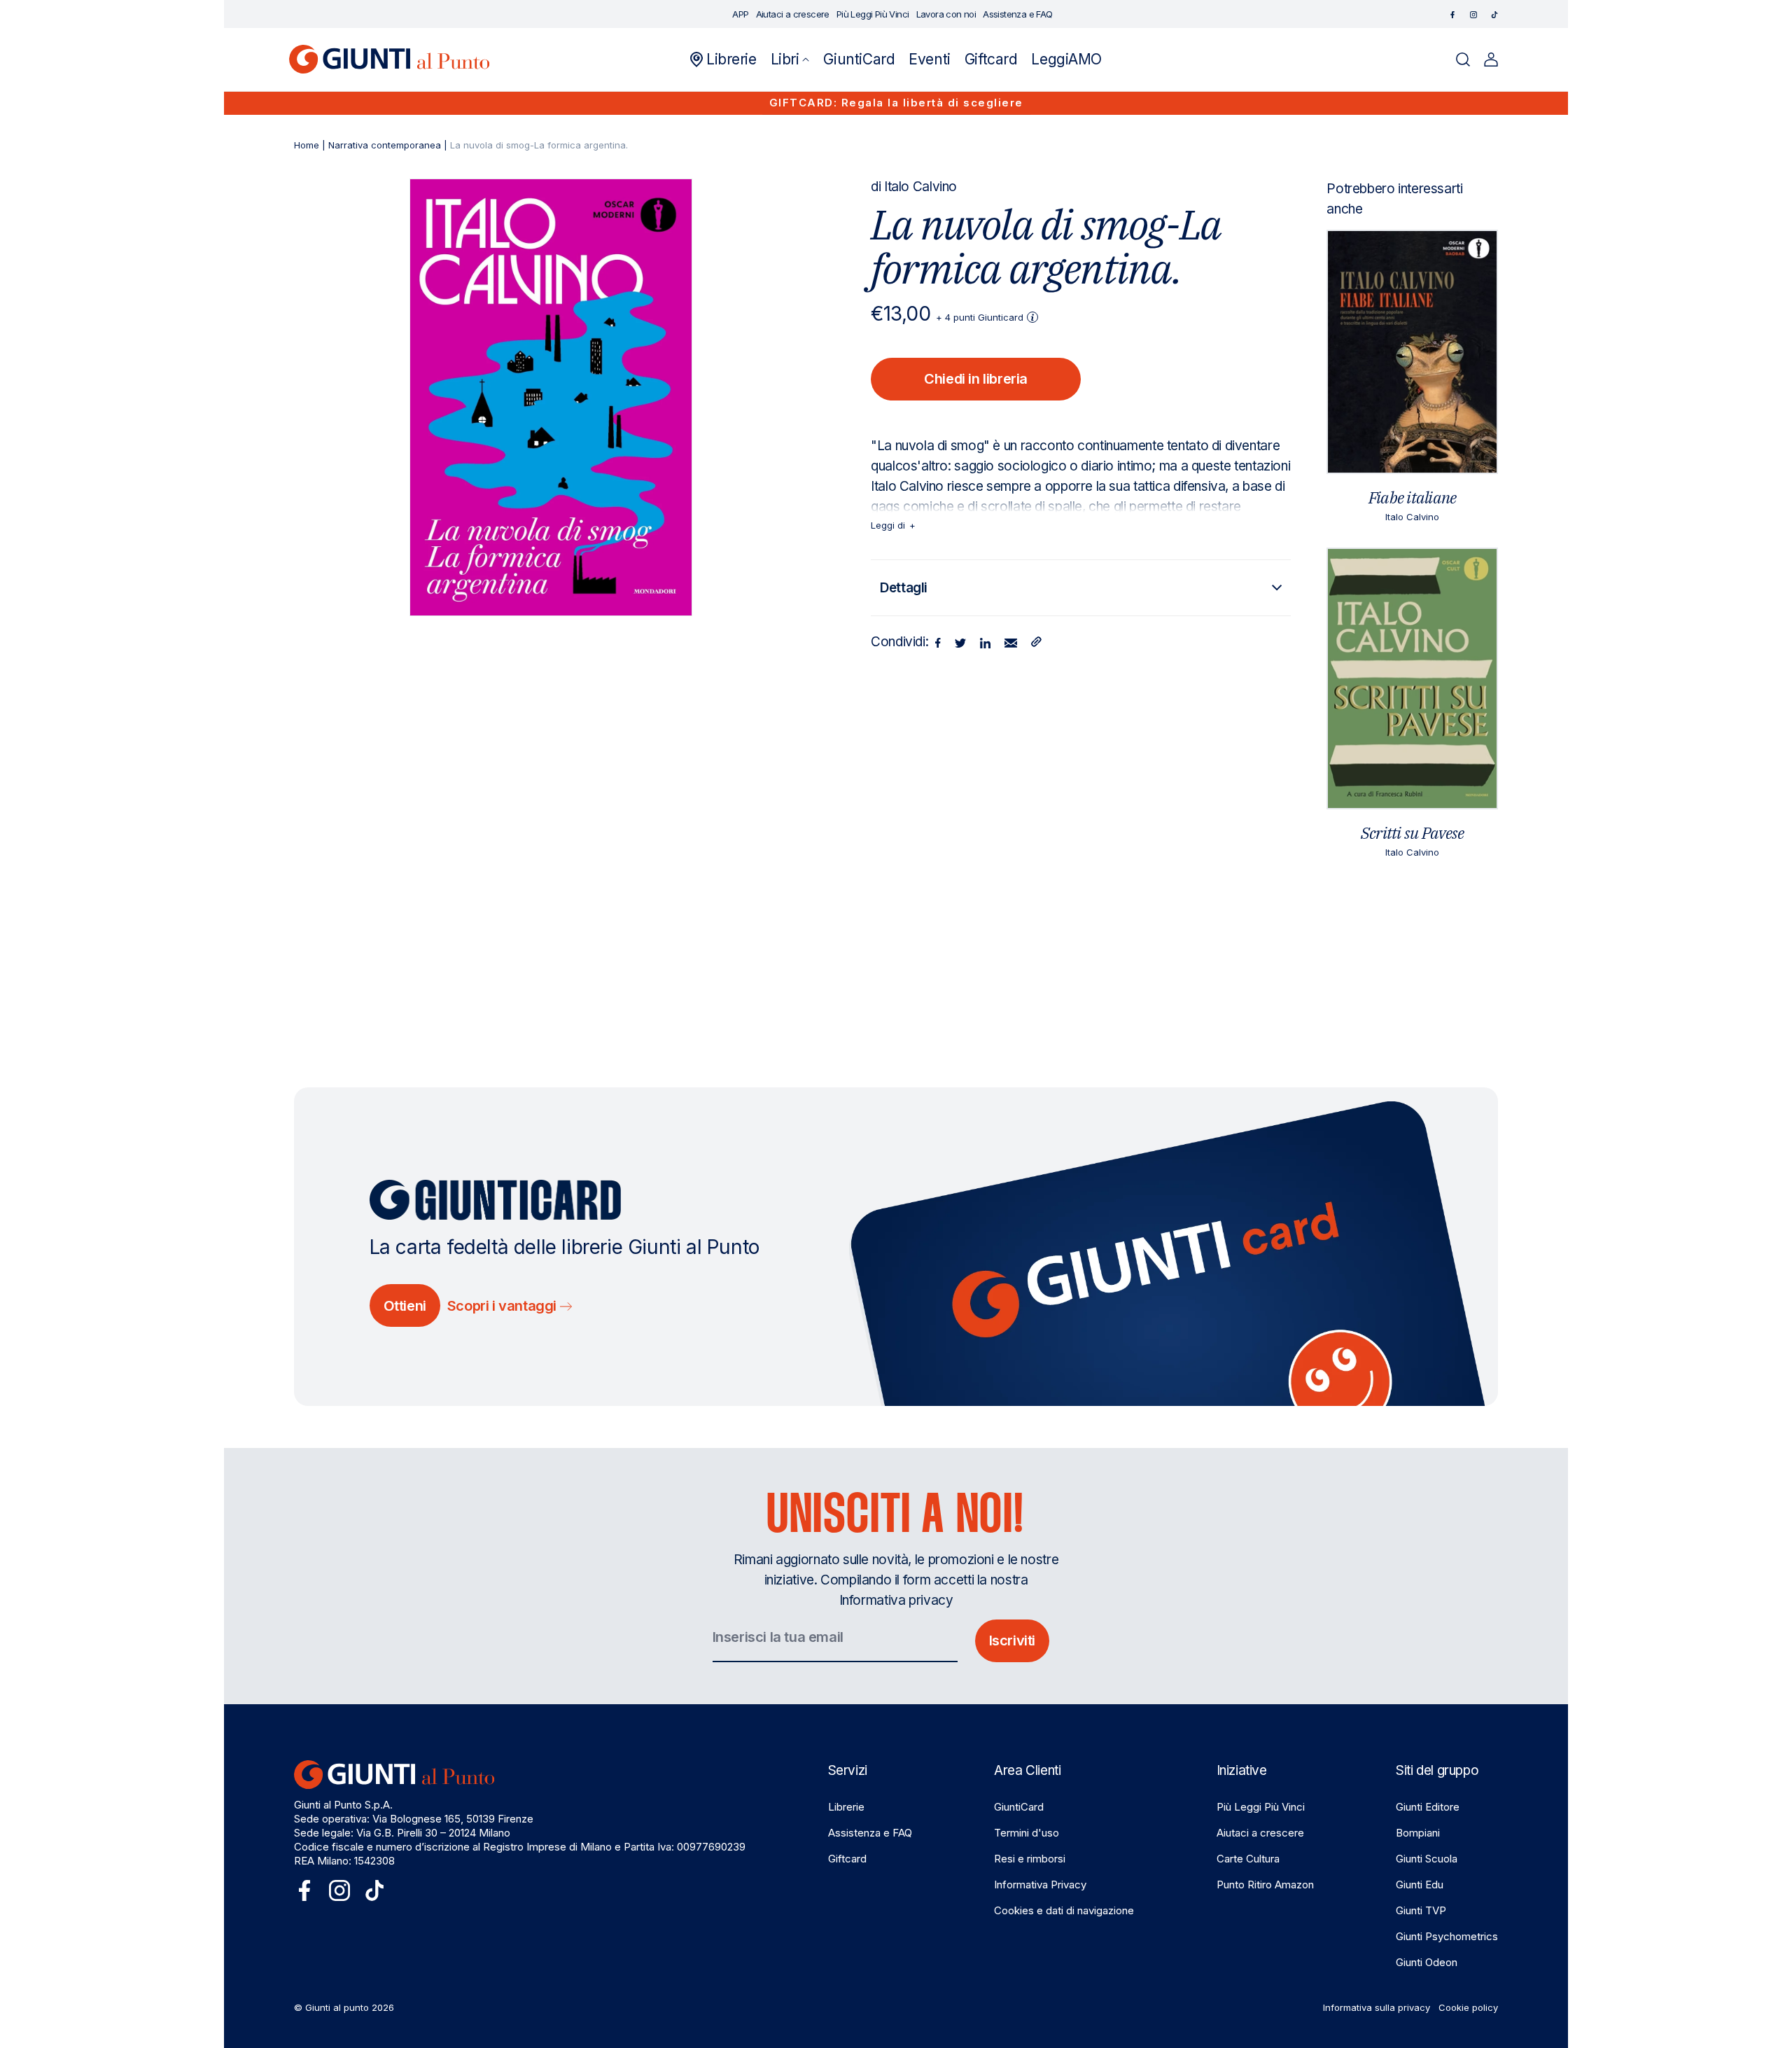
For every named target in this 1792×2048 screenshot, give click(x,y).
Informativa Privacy (1040, 1885)
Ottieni (405, 1306)
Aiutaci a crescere (1260, 1833)
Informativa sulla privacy (1377, 2007)
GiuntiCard (1019, 1807)
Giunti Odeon (1427, 1962)
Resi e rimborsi (1030, 1859)
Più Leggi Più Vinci (1261, 1807)
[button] (790, 60)
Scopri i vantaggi (504, 1306)
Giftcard (847, 1859)
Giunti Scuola (1427, 1859)
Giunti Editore (1428, 1807)
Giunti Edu (1420, 1885)
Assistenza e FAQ (870, 1833)
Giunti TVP (1421, 1910)
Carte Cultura (1248, 1859)
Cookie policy (1468, 2007)
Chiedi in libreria (976, 379)
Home (307, 145)
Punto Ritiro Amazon (1265, 1885)
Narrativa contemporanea (385, 145)
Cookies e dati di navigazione (1064, 1910)
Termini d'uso (1027, 1833)
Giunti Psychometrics (1447, 1936)
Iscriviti (1012, 1641)
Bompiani (1418, 1833)
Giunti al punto (337, 2007)
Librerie (846, 1807)
